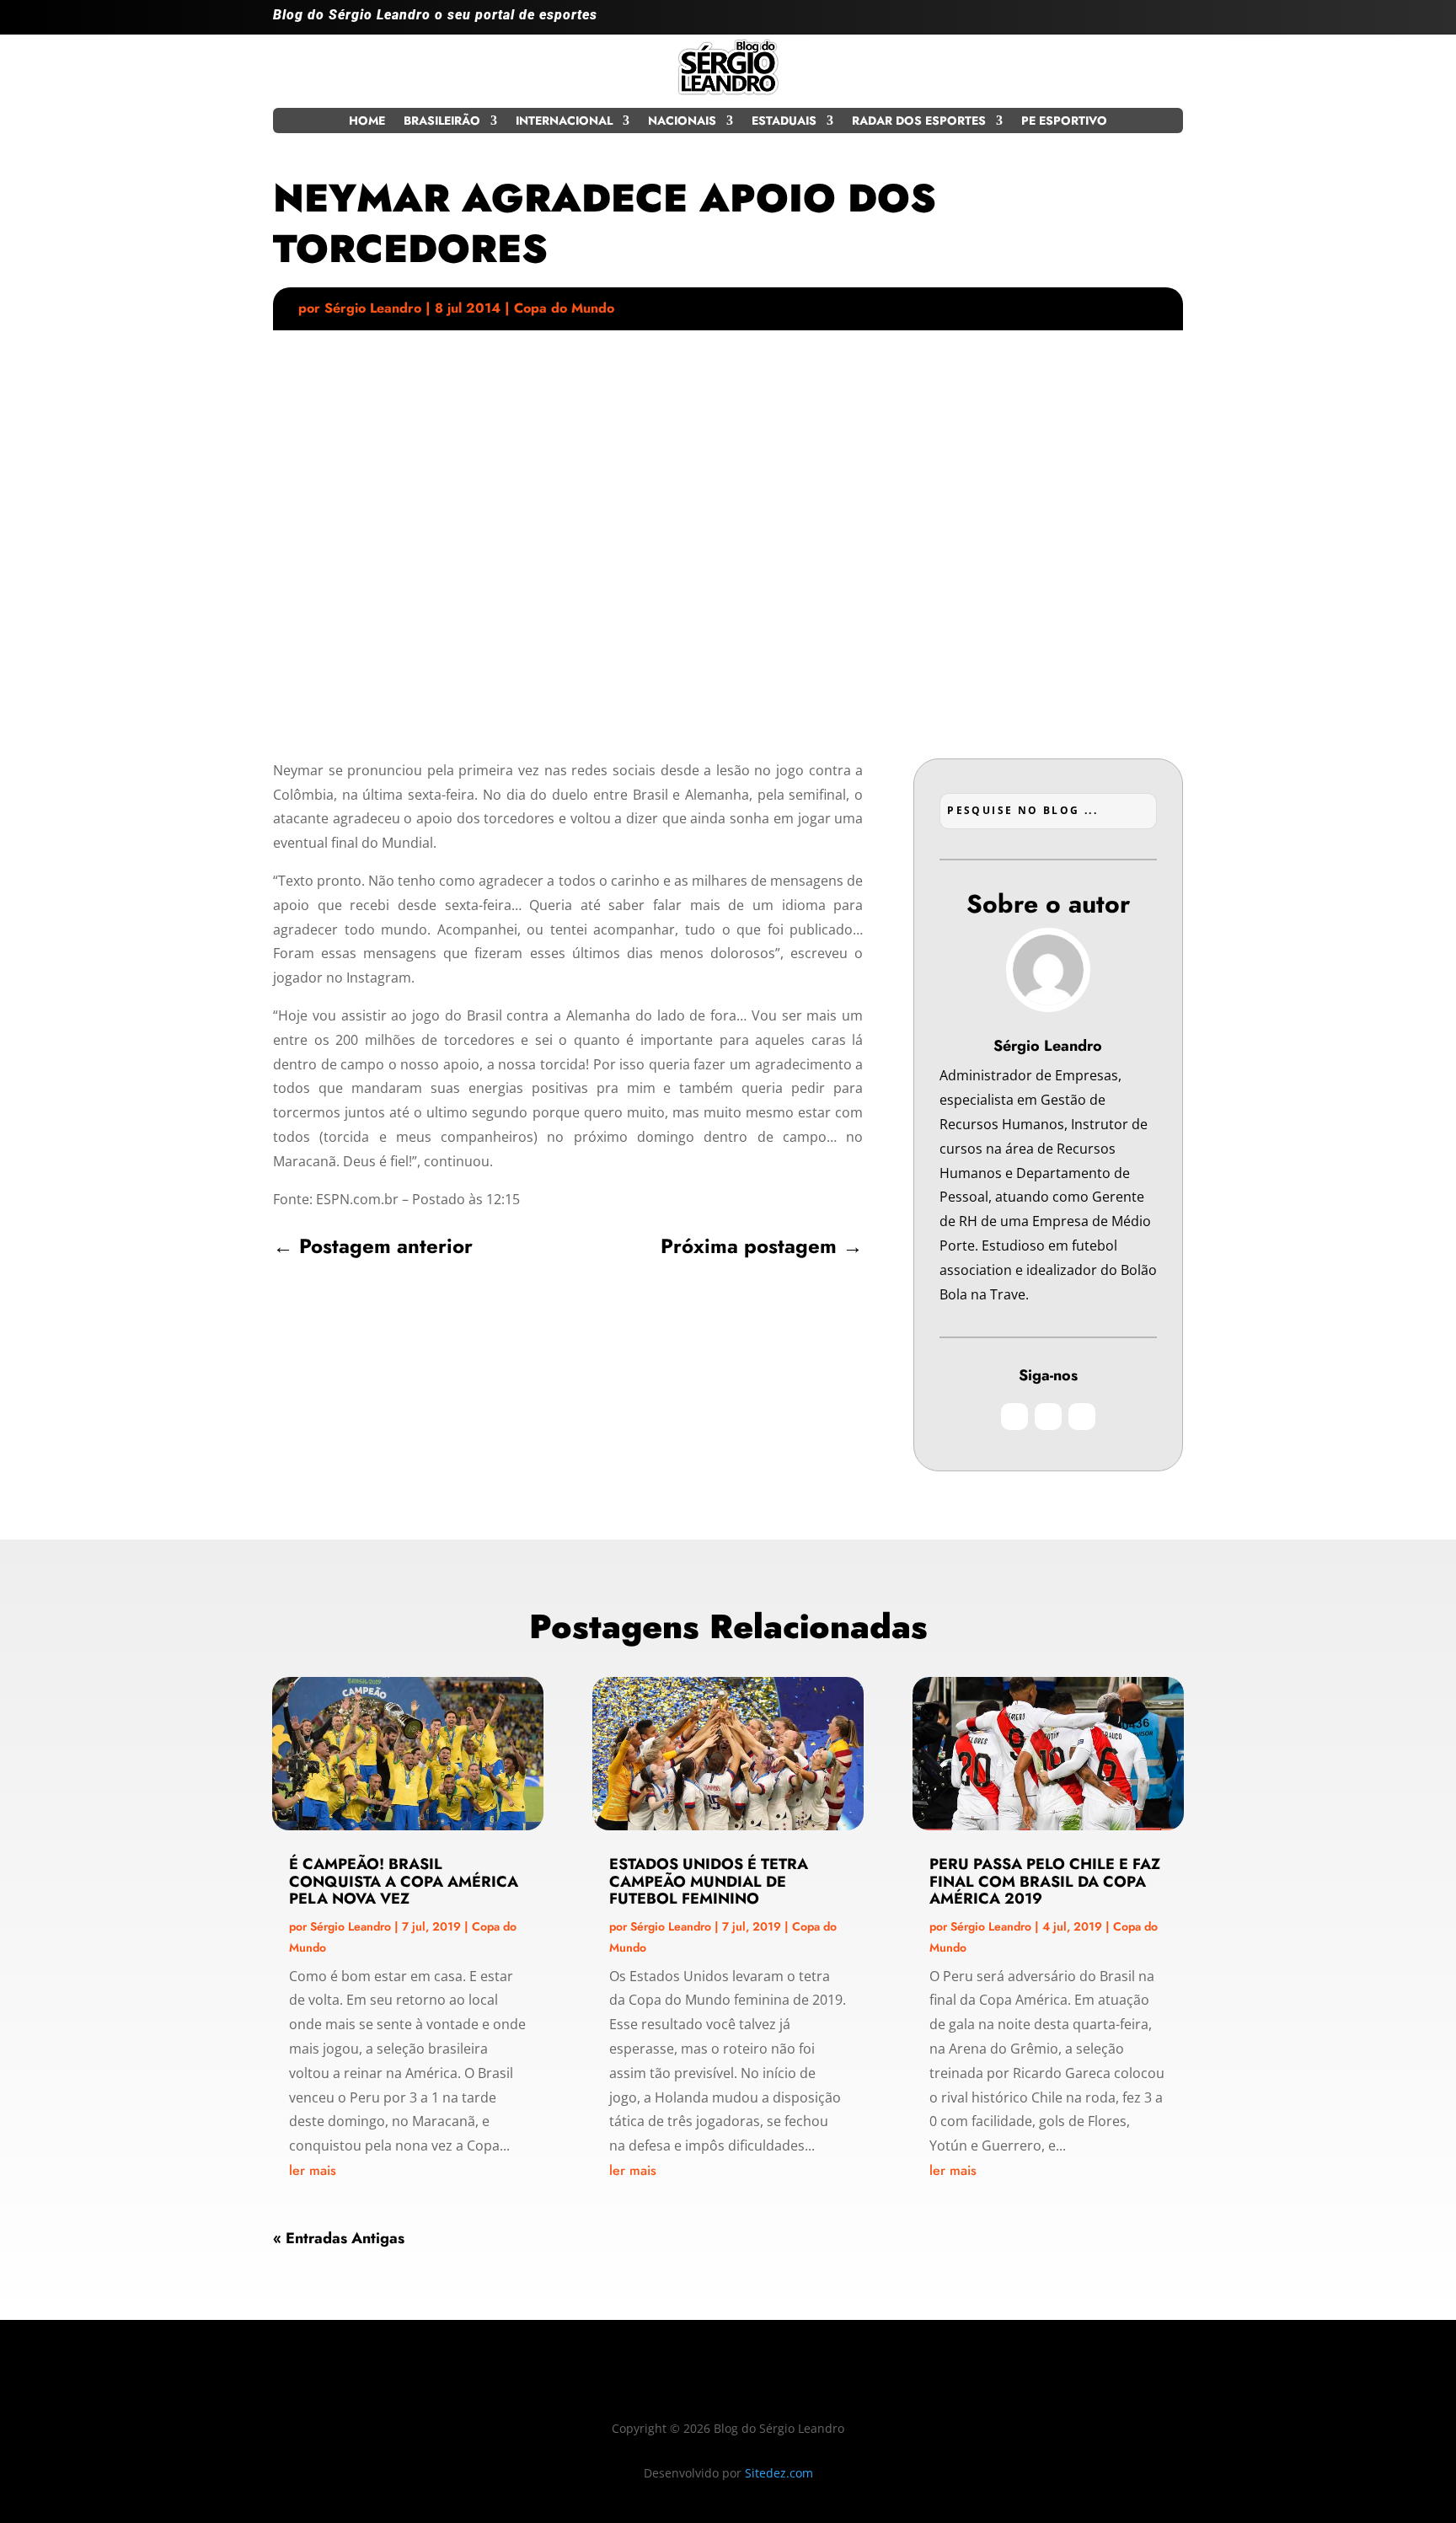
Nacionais (682, 122)
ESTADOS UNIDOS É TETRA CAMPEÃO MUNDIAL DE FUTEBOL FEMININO (709, 1882)
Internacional (564, 122)
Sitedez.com (779, 2473)
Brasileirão (442, 122)
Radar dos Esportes (919, 122)
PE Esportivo (1064, 122)
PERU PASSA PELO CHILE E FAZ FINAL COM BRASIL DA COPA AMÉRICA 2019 (1045, 1882)
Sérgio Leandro (373, 308)
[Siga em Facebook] (1136, 22)
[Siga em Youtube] (1170, 22)
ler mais (313, 2170)
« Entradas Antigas (339, 2238)
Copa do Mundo (564, 308)
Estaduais (784, 122)
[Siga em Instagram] (1102, 22)
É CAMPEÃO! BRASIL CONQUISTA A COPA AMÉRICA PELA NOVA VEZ (404, 1882)
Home (367, 122)
